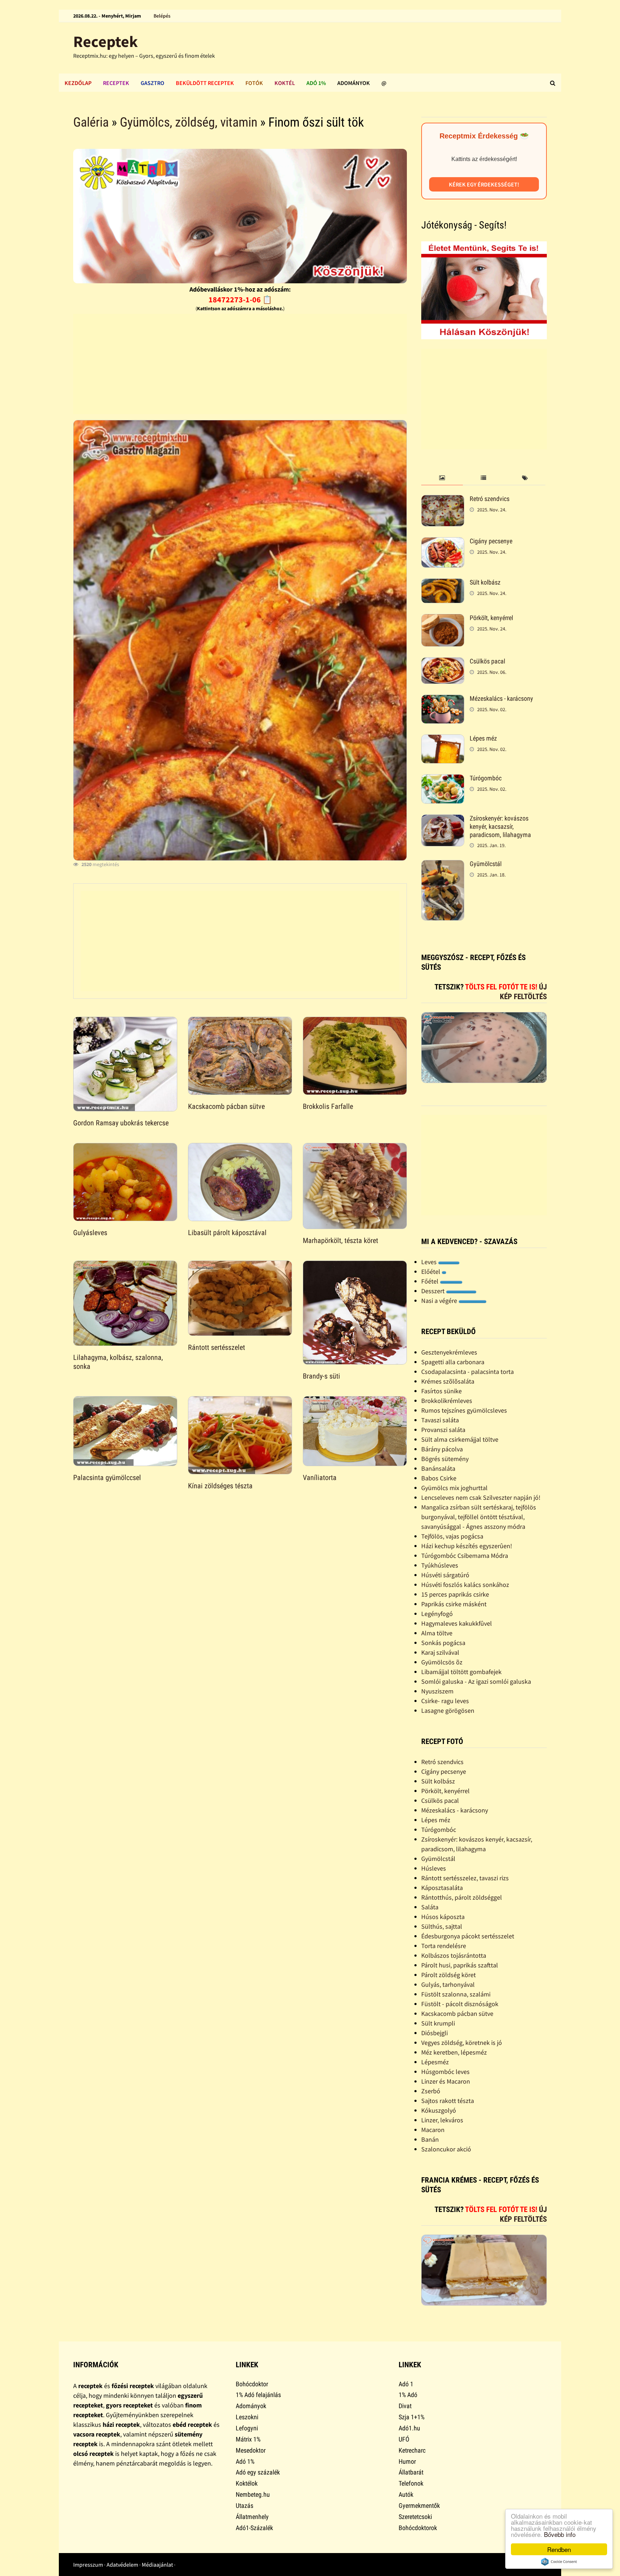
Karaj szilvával (440, 1652)
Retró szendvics (490, 499)
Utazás (245, 2506)
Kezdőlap (78, 83)
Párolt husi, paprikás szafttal (460, 1965)
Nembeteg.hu (253, 2494)
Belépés (162, 16)
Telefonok (411, 2483)
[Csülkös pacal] (443, 662)
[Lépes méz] (443, 739)
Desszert (434, 1291)
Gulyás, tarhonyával (448, 1984)
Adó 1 (406, 2384)
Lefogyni (247, 2428)
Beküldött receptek (205, 83)
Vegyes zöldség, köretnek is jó (462, 2043)
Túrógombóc (486, 778)
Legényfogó (437, 1614)
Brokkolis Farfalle (328, 1106)
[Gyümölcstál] (443, 865)
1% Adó (408, 2395)
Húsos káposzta (443, 1917)
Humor (407, 2461)
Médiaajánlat (157, 2565)
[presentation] (442, 478)
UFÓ (404, 2439)
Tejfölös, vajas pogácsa (452, 1536)
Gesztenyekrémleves (449, 1352)
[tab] (442, 478)
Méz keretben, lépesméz (454, 2052)
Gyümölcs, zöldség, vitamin (189, 122)
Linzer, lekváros (442, 2120)
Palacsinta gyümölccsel (107, 1478)
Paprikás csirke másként (454, 1604)
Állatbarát (411, 2472)
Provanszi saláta (443, 1430)
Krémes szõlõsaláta (448, 1381)
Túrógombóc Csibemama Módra (465, 1556)
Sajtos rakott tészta (448, 2101)
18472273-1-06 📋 (240, 299)
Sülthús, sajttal (442, 1926)
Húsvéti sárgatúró (445, 1575)
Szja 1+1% (412, 2417)
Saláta (430, 1907)
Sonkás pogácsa (443, 1643)
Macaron (433, 2130)
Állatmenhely (252, 2517)
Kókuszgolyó (439, 2110)
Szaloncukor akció (446, 2149)
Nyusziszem (437, 1691)
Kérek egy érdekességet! (484, 184)
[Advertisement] (240, 364)
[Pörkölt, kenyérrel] (443, 619)
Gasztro (152, 83)
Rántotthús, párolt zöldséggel (462, 1897)
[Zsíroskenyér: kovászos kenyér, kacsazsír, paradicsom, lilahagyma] (443, 819)
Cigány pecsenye (491, 541)
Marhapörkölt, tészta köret (340, 1240)
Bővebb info (560, 2534)
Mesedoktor (251, 2450)
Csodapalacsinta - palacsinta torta (468, 1372)
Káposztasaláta (442, 1888)
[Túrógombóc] (443, 779)
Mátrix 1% (248, 2439)
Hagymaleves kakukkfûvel (457, 1623)
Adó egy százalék (258, 2472)
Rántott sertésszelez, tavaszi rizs (465, 1878)
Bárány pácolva (442, 1449)
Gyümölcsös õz (442, 1662)
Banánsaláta (438, 1468)
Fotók (254, 83)
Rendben (559, 2549)
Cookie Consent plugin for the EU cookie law (559, 2562)
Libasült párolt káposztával (227, 1233)
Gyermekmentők (419, 2506)
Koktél (285, 83)
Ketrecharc (412, 2450)
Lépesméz (435, 2062)
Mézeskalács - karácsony (501, 698)
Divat (405, 2406)
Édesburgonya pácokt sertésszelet (468, 1936)
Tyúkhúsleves (440, 1565)
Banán (430, 2139)
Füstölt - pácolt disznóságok (460, 2004)
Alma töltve (437, 1633)
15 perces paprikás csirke (455, 1594)
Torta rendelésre (444, 1946)
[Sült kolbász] (443, 583)
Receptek (105, 41)
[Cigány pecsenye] (443, 542)
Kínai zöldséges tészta (220, 1486)
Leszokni (247, 2417)
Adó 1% (316, 83)
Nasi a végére (440, 1301)
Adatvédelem (122, 2565)
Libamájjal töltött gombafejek (461, 1672)
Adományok (354, 83)
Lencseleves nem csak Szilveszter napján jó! (481, 1497)
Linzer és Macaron (446, 2081)
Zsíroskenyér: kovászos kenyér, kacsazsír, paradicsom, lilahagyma (500, 826)
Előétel (431, 1272)
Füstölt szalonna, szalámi (456, 1994)
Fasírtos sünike (441, 1391)
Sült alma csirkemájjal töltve (460, 1439)
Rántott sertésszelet (217, 1347)
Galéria (91, 122)
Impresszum (88, 2565)
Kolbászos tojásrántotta (454, 1955)
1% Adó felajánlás (258, 2395)
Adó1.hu (409, 2428)
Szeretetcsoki (415, 2517)
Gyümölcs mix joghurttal (454, 1488)
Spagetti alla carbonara (453, 1362)
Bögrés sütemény (445, 1459)
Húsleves (434, 1868)
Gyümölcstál (486, 864)
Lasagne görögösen (448, 1710)
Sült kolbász (485, 582)
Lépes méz (483, 738)
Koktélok (247, 2483)
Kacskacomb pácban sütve (226, 1106)
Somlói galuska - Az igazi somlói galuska (476, 1681)
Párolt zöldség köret (448, 1975)
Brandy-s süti (321, 1376)
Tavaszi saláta (440, 1420)
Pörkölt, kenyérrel (491, 618)
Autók (406, 2494)
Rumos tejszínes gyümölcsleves (464, 1410)
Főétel (431, 1281)
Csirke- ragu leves (445, 1701)
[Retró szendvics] (443, 500)
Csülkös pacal (487, 661)
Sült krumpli (438, 2023)
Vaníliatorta (320, 1478)
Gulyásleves (90, 1233)
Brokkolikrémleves (447, 1401)
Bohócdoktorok (418, 2528)
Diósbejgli (435, 2033)
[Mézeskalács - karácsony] (443, 699)
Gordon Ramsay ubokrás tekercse (121, 1123)
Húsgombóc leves (445, 2072)
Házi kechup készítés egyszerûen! (467, 1546)
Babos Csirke (439, 1478)
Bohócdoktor (252, 2384)
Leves (430, 1262)
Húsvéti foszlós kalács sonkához (465, 1585)
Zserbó (431, 2091)
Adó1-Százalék (254, 2528)
